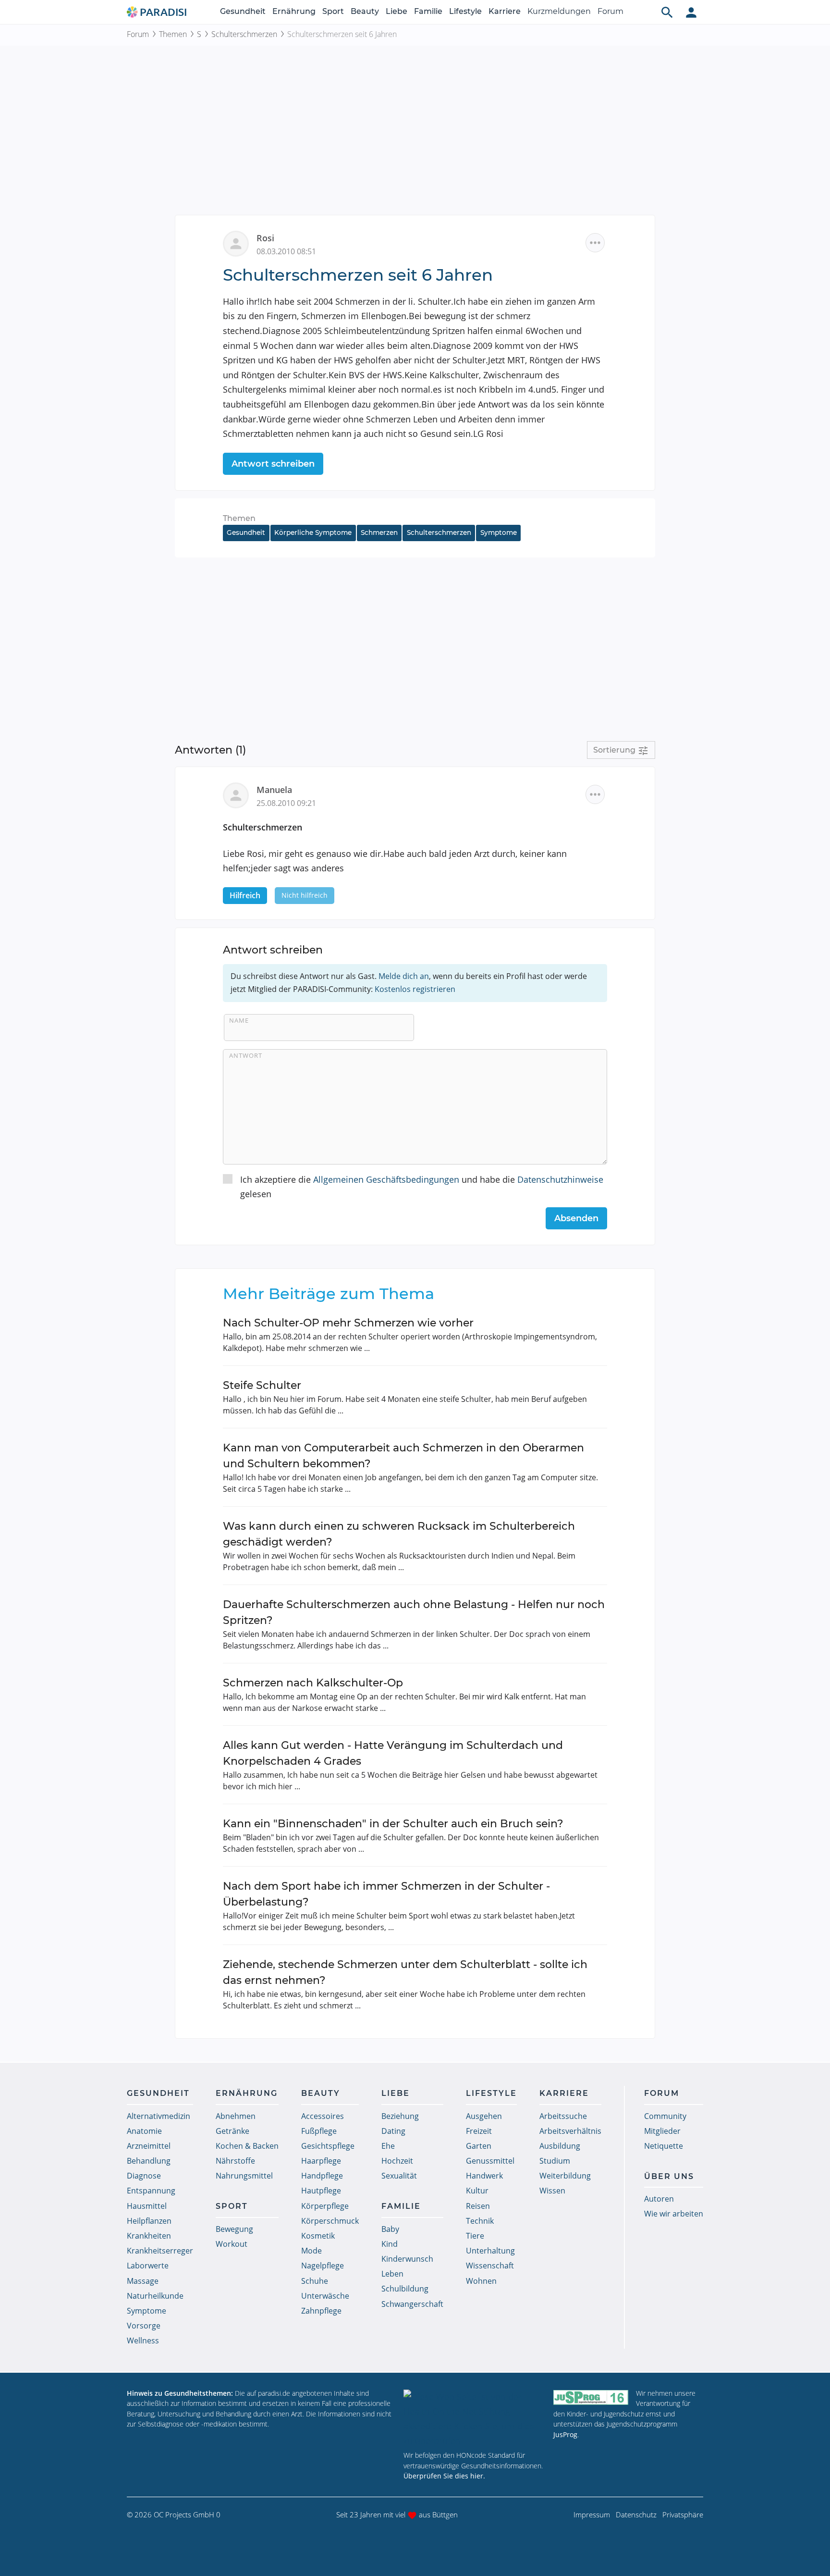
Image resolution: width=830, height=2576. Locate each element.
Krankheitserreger (160, 2251)
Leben (392, 2274)
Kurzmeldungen (559, 11)
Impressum (592, 2514)
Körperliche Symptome (313, 533)
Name (239, 1020)
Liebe (397, 11)
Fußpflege (319, 2131)
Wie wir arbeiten (674, 2214)
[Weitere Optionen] (595, 243)
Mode (311, 2251)
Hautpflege (321, 2191)
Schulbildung (405, 2289)
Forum (610, 11)
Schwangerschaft (412, 2304)
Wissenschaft (490, 2266)
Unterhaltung (490, 2251)
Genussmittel (490, 2161)
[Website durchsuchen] (667, 12)
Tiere (475, 2236)
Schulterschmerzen (244, 34)
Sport (333, 11)
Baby (390, 2229)
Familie (428, 11)
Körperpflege (325, 2206)
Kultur (477, 2191)
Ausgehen (484, 2116)
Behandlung (149, 2161)
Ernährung (294, 11)
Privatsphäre (683, 2514)
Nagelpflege (323, 2266)
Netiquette (664, 2146)
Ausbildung (560, 2146)
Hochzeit (397, 2161)
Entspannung (151, 2191)
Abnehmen (236, 2116)
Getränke (232, 2131)
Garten (479, 2146)
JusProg (565, 2434)
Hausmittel (147, 2206)
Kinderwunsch (407, 2259)
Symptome (499, 533)
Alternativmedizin (159, 2116)
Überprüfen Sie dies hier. (444, 2476)
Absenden (576, 1218)
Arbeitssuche (563, 2116)
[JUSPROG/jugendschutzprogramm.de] (591, 2397)
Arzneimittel (149, 2146)
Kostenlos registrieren (415, 989)
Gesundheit (243, 11)
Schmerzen (379, 533)
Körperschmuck (330, 2221)
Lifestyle (465, 11)
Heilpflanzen (149, 2221)
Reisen (478, 2206)
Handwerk (484, 2176)
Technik (480, 2221)
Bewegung (234, 2229)
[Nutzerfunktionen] (691, 12)
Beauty (365, 11)
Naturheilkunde (155, 2296)
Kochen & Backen (247, 2146)
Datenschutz (636, 2514)
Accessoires (323, 2116)
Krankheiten (149, 2236)
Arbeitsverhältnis (570, 2131)
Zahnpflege (321, 2311)
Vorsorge (144, 2326)
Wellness (143, 2341)
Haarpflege (321, 2161)
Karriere (505, 11)
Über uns (669, 2176)
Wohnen (481, 2281)
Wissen (552, 2191)
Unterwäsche (325, 2296)
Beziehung (400, 2116)
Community (665, 2116)
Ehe (388, 2146)
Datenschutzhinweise (560, 1179)
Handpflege (322, 2176)
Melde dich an (404, 976)
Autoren (659, 2199)
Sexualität (399, 2176)
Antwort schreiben (273, 464)
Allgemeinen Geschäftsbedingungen (386, 1179)
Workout (232, 2244)
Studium (555, 2161)
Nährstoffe (235, 2161)
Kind (390, 2244)
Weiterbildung (565, 2176)
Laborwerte (148, 2266)
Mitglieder (662, 2131)
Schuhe (315, 2281)
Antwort (246, 1055)
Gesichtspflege (328, 2146)
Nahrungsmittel (244, 2176)
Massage (143, 2281)
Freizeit (479, 2131)
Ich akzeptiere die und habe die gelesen (422, 1187)
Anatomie (144, 2131)
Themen (173, 34)
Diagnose (144, 2176)
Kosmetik (318, 2236)
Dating (393, 2131)
